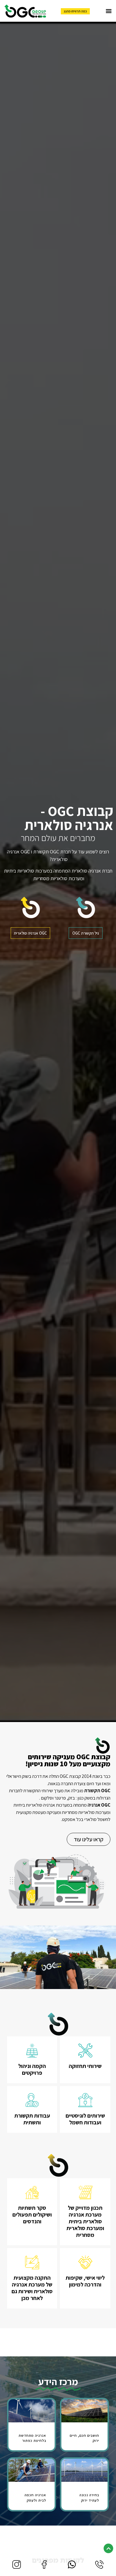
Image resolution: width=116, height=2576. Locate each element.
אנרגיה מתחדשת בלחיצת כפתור (32, 2438)
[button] (109, 11)
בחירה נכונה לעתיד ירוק (89, 2497)
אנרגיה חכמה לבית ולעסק (35, 2497)
